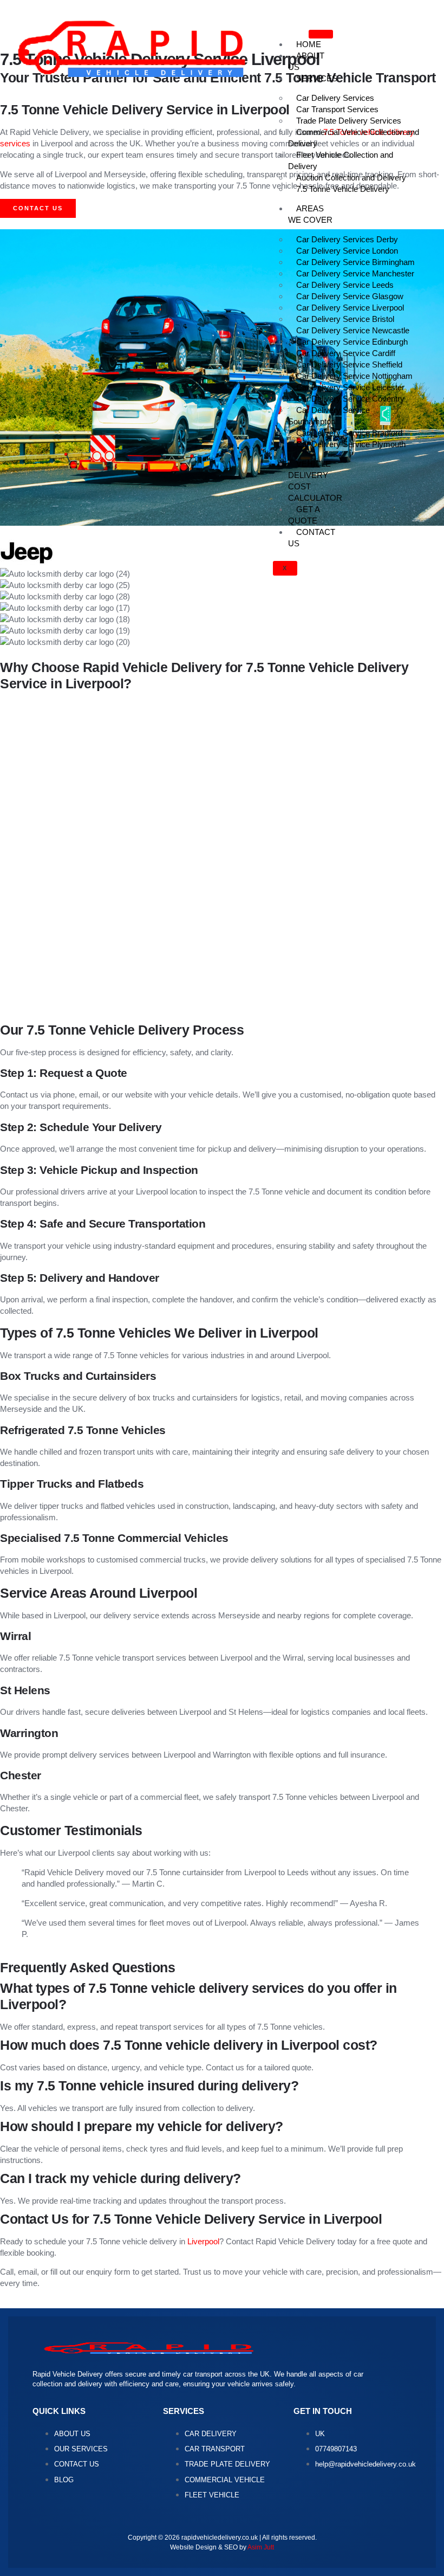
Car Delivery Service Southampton (329, 416)
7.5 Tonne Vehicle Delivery (343, 189)
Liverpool (203, 2241)
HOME (309, 44)
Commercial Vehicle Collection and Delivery (354, 138)
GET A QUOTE (304, 515)
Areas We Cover (310, 214)
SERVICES (317, 78)
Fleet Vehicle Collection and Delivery (341, 160)
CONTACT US (312, 538)
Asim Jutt (261, 2547)
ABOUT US (306, 61)
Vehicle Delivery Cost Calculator (315, 481)
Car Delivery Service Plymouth (351, 444)
